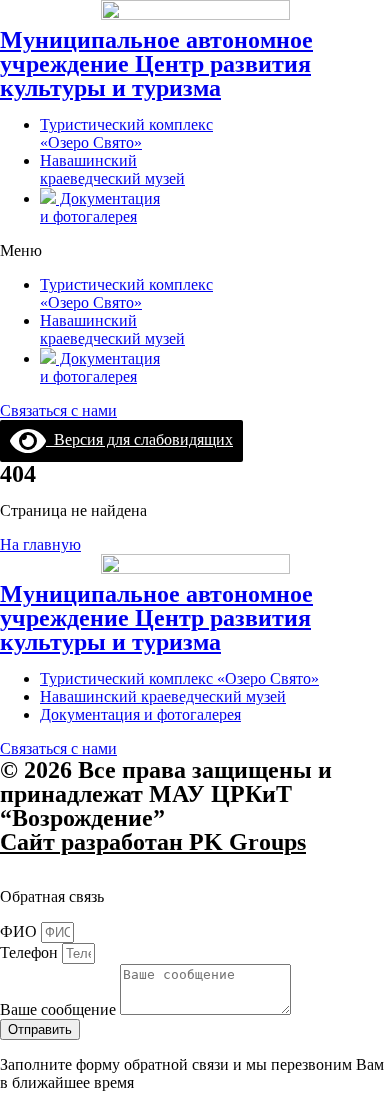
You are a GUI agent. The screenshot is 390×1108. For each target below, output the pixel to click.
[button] (195, 251)
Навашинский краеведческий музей (112, 169)
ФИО (20, 931)
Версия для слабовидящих (139, 439)
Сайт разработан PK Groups (153, 842)
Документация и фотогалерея (100, 207)
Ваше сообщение (60, 1009)
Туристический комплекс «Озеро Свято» (126, 133)
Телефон (31, 952)
